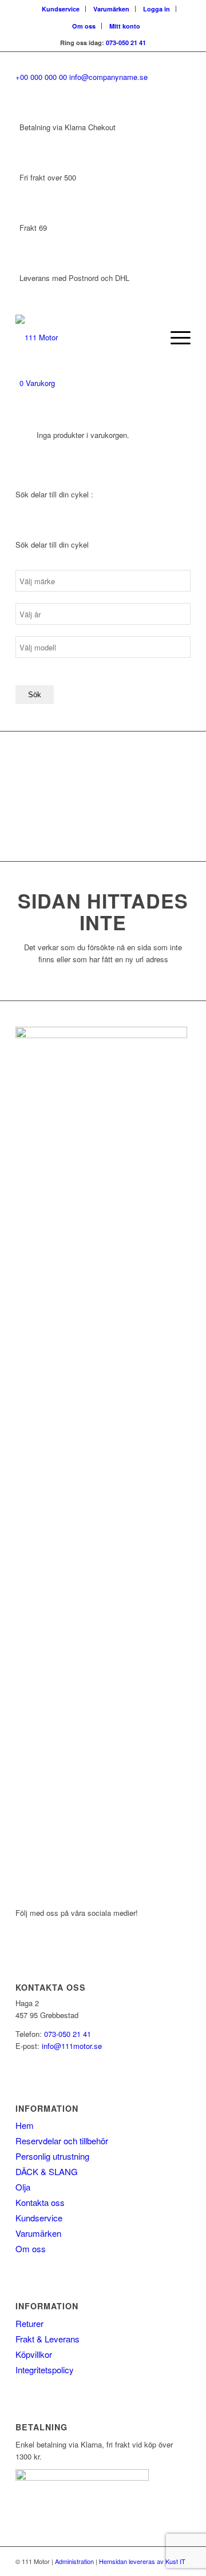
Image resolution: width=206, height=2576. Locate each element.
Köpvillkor (34, 2354)
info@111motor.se (72, 2046)
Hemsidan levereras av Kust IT (142, 2561)
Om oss (84, 26)
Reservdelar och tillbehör (62, 2141)
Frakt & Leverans (47, 2339)
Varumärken (111, 9)
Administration (74, 2561)
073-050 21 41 (126, 43)
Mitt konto (125, 26)
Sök (35, 695)
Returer (29, 2323)
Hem (25, 2125)
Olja (23, 2187)
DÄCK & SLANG (47, 2171)
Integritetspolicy (45, 2370)
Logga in (157, 9)
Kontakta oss (40, 2202)
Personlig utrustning (52, 2156)
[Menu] (175, 337)
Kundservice (61, 9)
